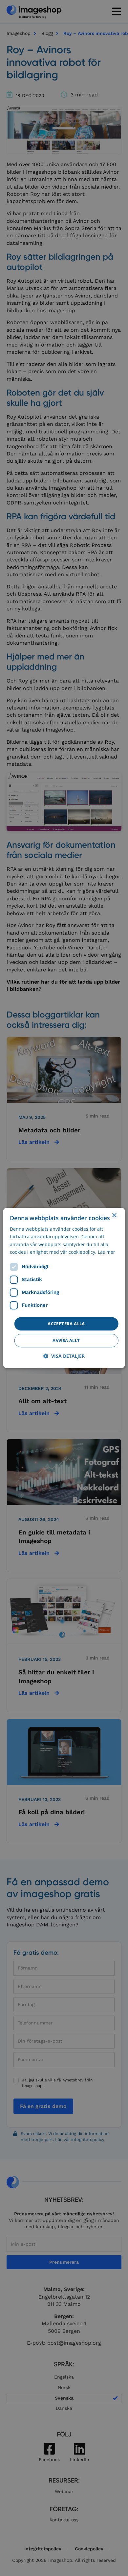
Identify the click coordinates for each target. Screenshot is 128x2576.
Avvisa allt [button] (66, 1341)
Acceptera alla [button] (66, 1324)
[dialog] (64, 1288)
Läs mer (107, 1252)
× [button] (114, 1215)
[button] (64, 1356)
